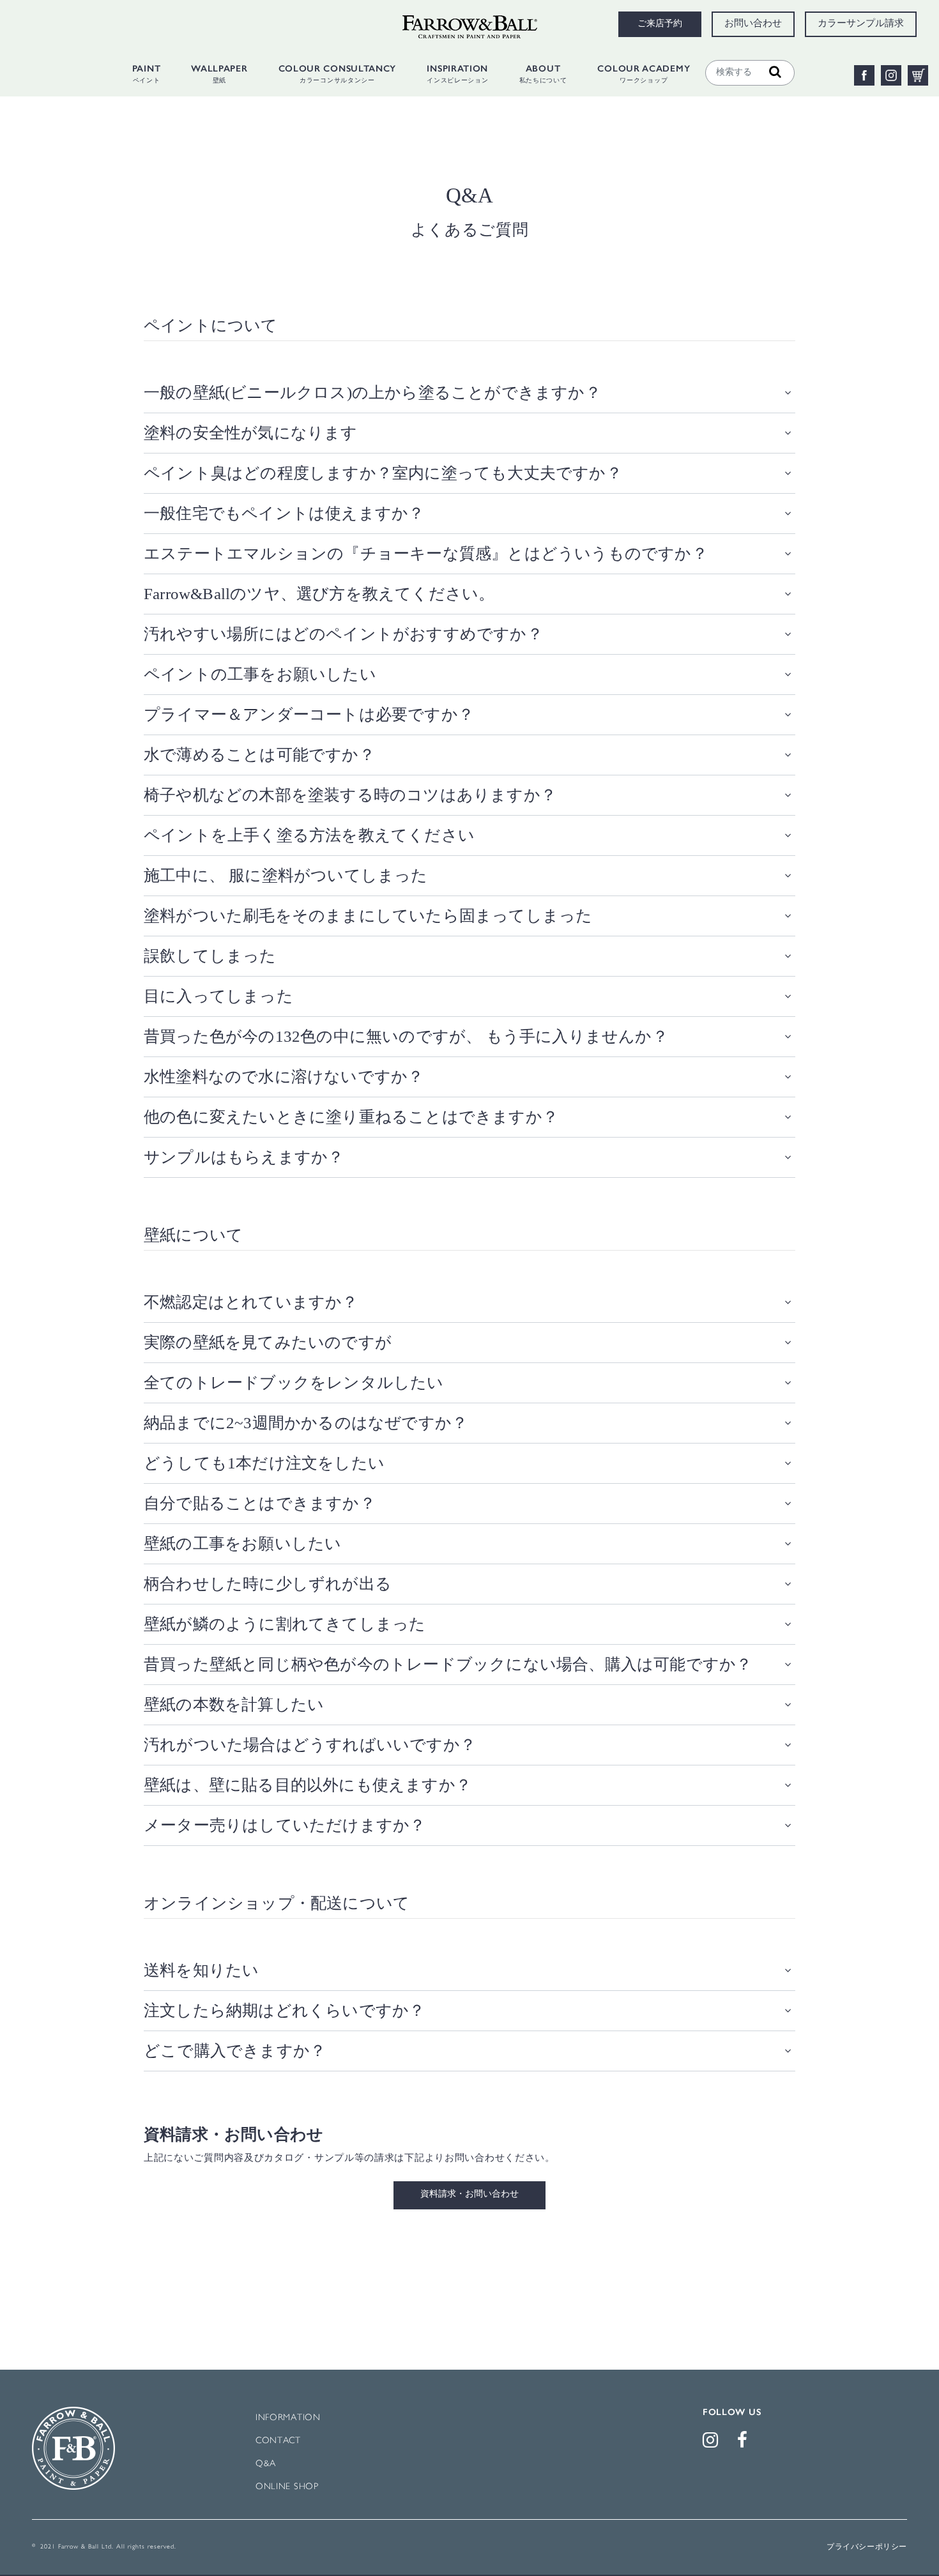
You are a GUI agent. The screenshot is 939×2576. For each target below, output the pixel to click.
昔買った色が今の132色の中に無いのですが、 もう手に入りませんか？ (406, 1036)
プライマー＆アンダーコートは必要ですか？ (309, 714)
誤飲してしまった (210, 956)
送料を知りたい (201, 1970)
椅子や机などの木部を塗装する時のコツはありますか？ (350, 795)
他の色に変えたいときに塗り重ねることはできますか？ (351, 1117)
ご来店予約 (660, 24)
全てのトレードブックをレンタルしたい (294, 1383)
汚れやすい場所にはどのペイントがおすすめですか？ (343, 634)
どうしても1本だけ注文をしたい (264, 1463)
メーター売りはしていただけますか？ (285, 1825)
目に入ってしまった (218, 996)
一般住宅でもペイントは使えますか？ (284, 513)
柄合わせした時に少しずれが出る (268, 1584)
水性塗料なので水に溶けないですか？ (284, 1077)
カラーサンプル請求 (861, 24)
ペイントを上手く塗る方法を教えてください (309, 835)
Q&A (266, 2464)
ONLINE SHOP (287, 2487)
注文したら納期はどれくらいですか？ (284, 2010)
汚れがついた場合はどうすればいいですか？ (310, 1745)
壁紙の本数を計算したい (234, 1704)
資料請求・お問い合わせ (469, 2195)
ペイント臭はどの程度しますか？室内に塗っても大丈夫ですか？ (383, 473)
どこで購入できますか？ (235, 2051)
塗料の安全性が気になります (251, 433)
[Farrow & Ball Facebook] (745, 2443)
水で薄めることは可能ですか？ (259, 755)
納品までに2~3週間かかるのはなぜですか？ (306, 1423)
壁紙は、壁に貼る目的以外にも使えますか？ (308, 1785)
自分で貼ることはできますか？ (260, 1503)
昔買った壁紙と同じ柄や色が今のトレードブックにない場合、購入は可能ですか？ (448, 1664)
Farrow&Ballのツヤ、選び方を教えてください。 (319, 594)
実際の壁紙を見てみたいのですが (268, 1342)
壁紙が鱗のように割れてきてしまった (285, 1624)
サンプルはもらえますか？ (244, 1157)
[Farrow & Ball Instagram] (713, 2443)
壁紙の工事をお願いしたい (242, 1543)
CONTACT (278, 2441)
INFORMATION (288, 2418)
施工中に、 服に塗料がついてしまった (286, 875)
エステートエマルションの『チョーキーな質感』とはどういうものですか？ (426, 553)
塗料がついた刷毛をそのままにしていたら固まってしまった (368, 916)
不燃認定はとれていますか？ (251, 1302)
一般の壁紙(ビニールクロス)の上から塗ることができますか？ (372, 392)
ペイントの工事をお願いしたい (260, 674)
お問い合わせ (753, 24)
